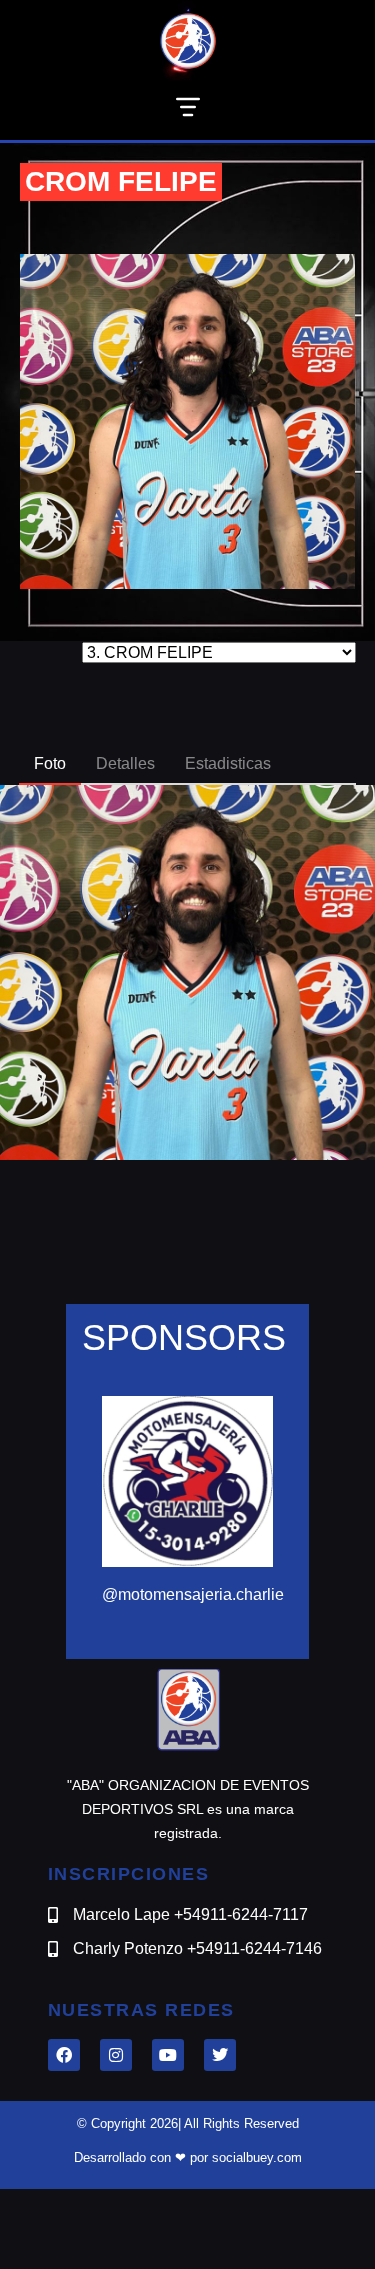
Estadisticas (228, 763)
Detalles (125, 763)
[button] (187, 110)
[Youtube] (168, 2055)
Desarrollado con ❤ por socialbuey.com (188, 2157)
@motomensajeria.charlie (193, 1594)
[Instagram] (116, 2055)
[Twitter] (220, 2055)
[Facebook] (64, 2055)
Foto (50, 763)
